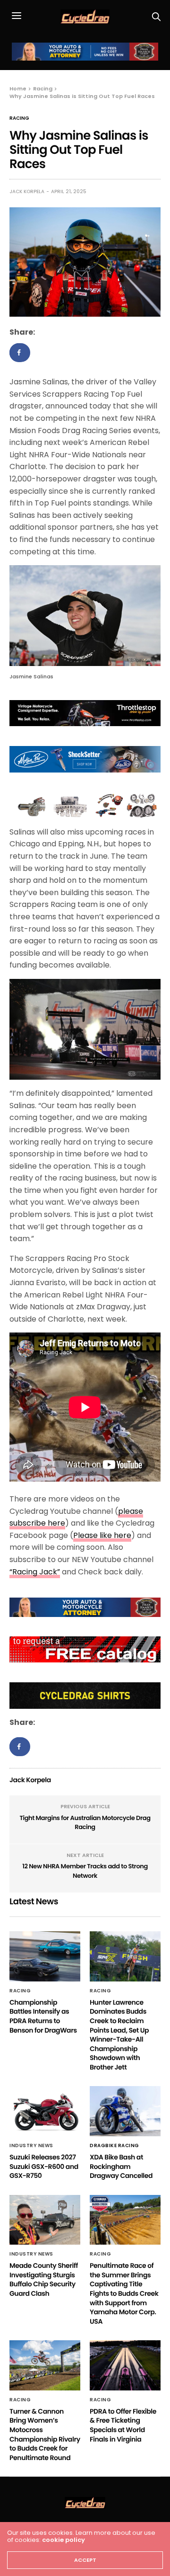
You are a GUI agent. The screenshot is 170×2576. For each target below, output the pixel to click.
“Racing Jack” (35, 1572)
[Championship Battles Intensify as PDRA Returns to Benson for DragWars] (45, 1956)
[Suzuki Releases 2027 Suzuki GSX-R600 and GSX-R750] (45, 2111)
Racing (19, 118)
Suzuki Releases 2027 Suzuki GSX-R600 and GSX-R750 (44, 2166)
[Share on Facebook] (20, 353)
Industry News (31, 2146)
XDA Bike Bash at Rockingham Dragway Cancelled (121, 2166)
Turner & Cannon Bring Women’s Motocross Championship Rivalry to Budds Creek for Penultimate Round (45, 2434)
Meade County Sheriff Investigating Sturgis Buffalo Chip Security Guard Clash (44, 2279)
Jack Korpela (27, 191)
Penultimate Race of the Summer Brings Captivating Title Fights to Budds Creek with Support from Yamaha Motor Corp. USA (124, 2293)
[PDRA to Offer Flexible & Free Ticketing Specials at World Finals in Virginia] (125, 2365)
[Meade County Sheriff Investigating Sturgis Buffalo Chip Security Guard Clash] (45, 2220)
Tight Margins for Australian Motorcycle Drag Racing (85, 1823)
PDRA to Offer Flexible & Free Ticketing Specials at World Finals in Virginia (123, 2425)
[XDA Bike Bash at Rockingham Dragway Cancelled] (125, 2111)
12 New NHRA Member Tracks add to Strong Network (85, 1871)
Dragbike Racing (115, 2146)
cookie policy (64, 2540)
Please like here (102, 1535)
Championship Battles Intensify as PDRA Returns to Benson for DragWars (43, 2016)
